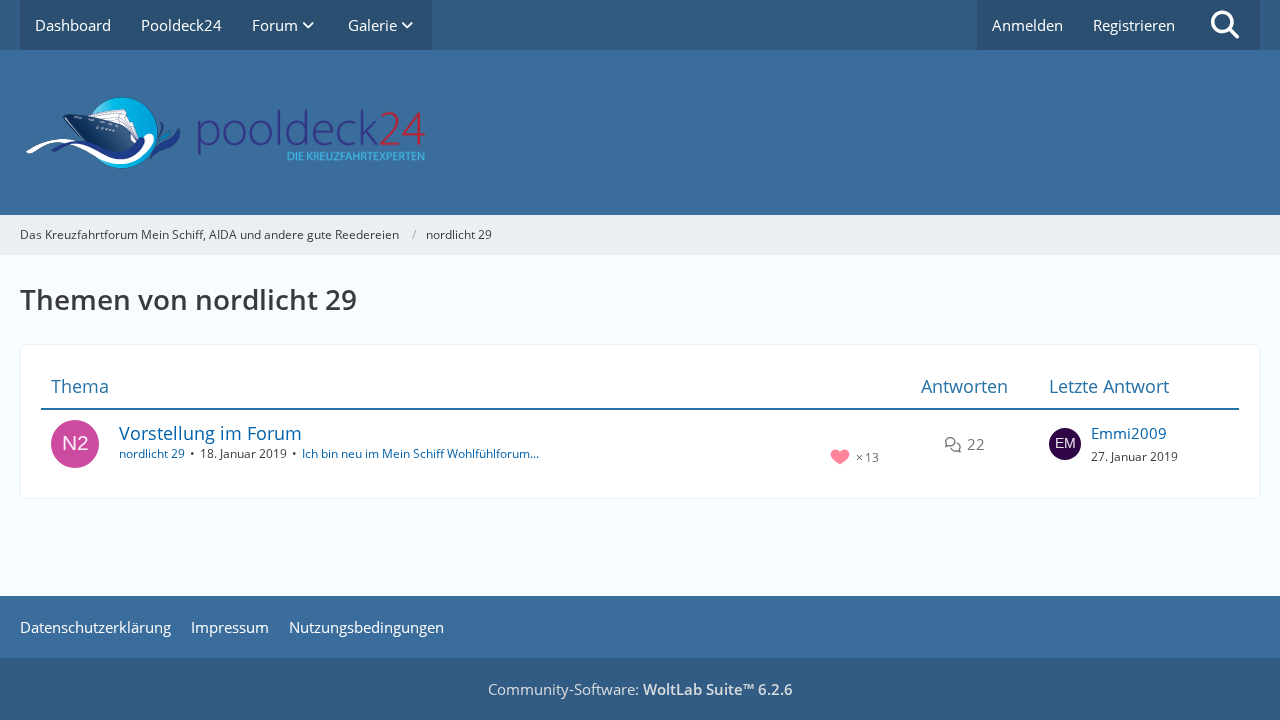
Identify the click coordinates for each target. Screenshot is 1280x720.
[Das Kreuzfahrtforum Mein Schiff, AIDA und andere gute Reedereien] (640, 132)
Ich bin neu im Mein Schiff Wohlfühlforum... (420, 453)
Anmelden (1027, 25)
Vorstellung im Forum (210, 433)
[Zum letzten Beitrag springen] (1065, 444)
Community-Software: (640, 689)
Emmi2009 (1129, 433)
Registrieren (1134, 25)
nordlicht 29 (152, 453)
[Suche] (1225, 25)
